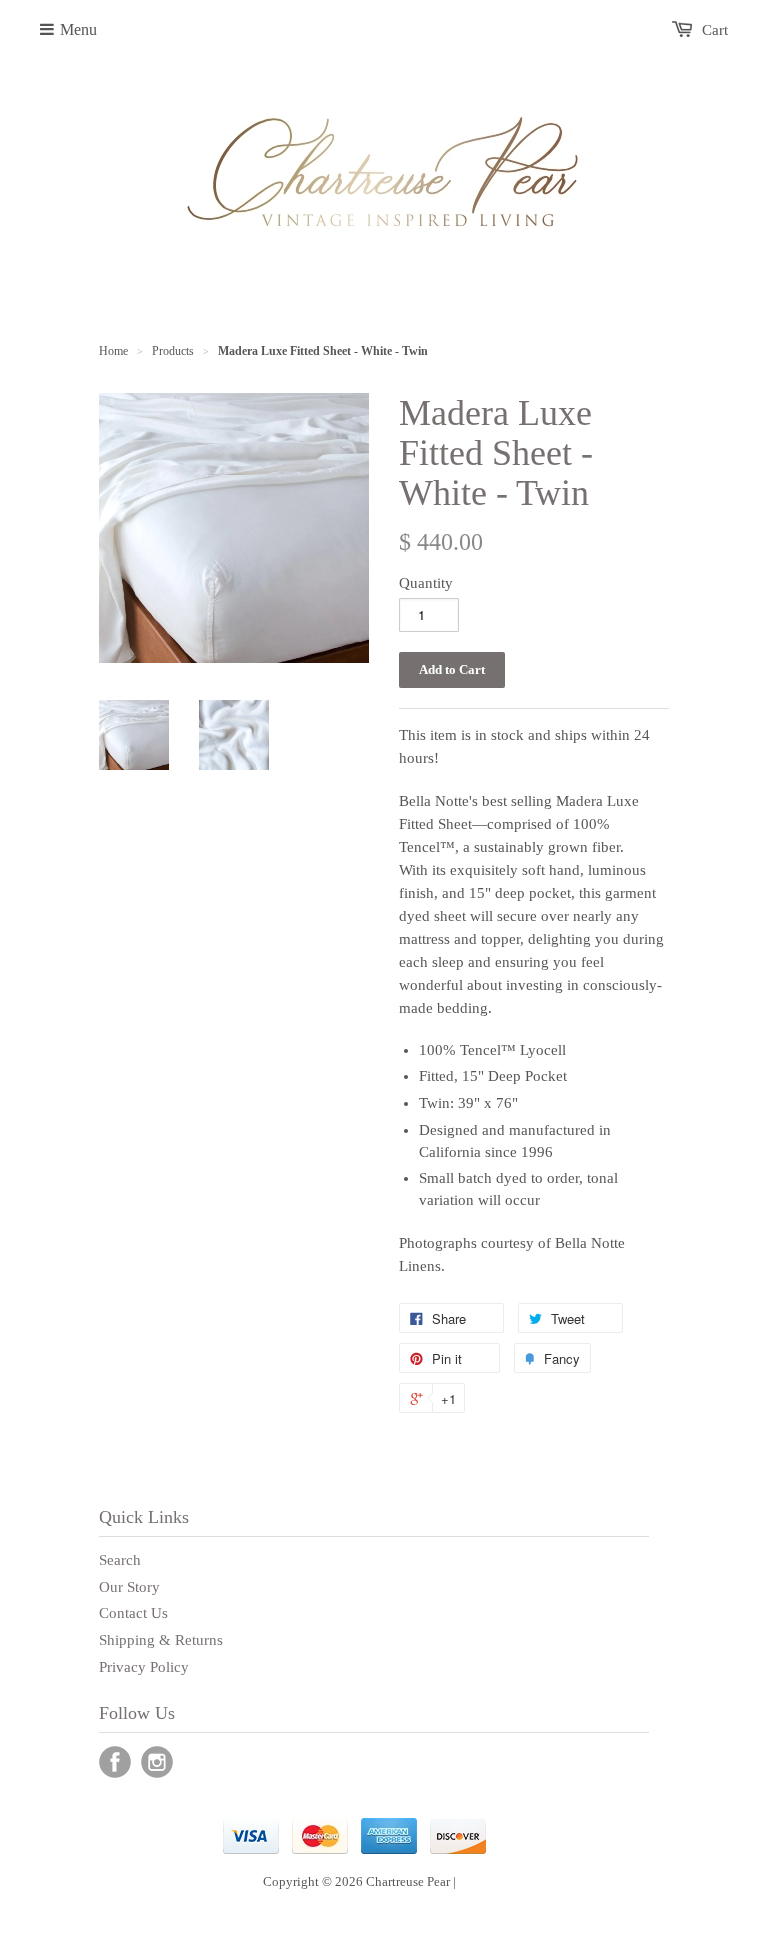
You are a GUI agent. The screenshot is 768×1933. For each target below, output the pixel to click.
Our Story (129, 1587)
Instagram (157, 1762)
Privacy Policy (144, 1667)
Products (173, 351)
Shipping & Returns (161, 1640)
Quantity (426, 583)
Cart (715, 30)
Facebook (115, 1762)
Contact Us (133, 1613)
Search (120, 1560)
